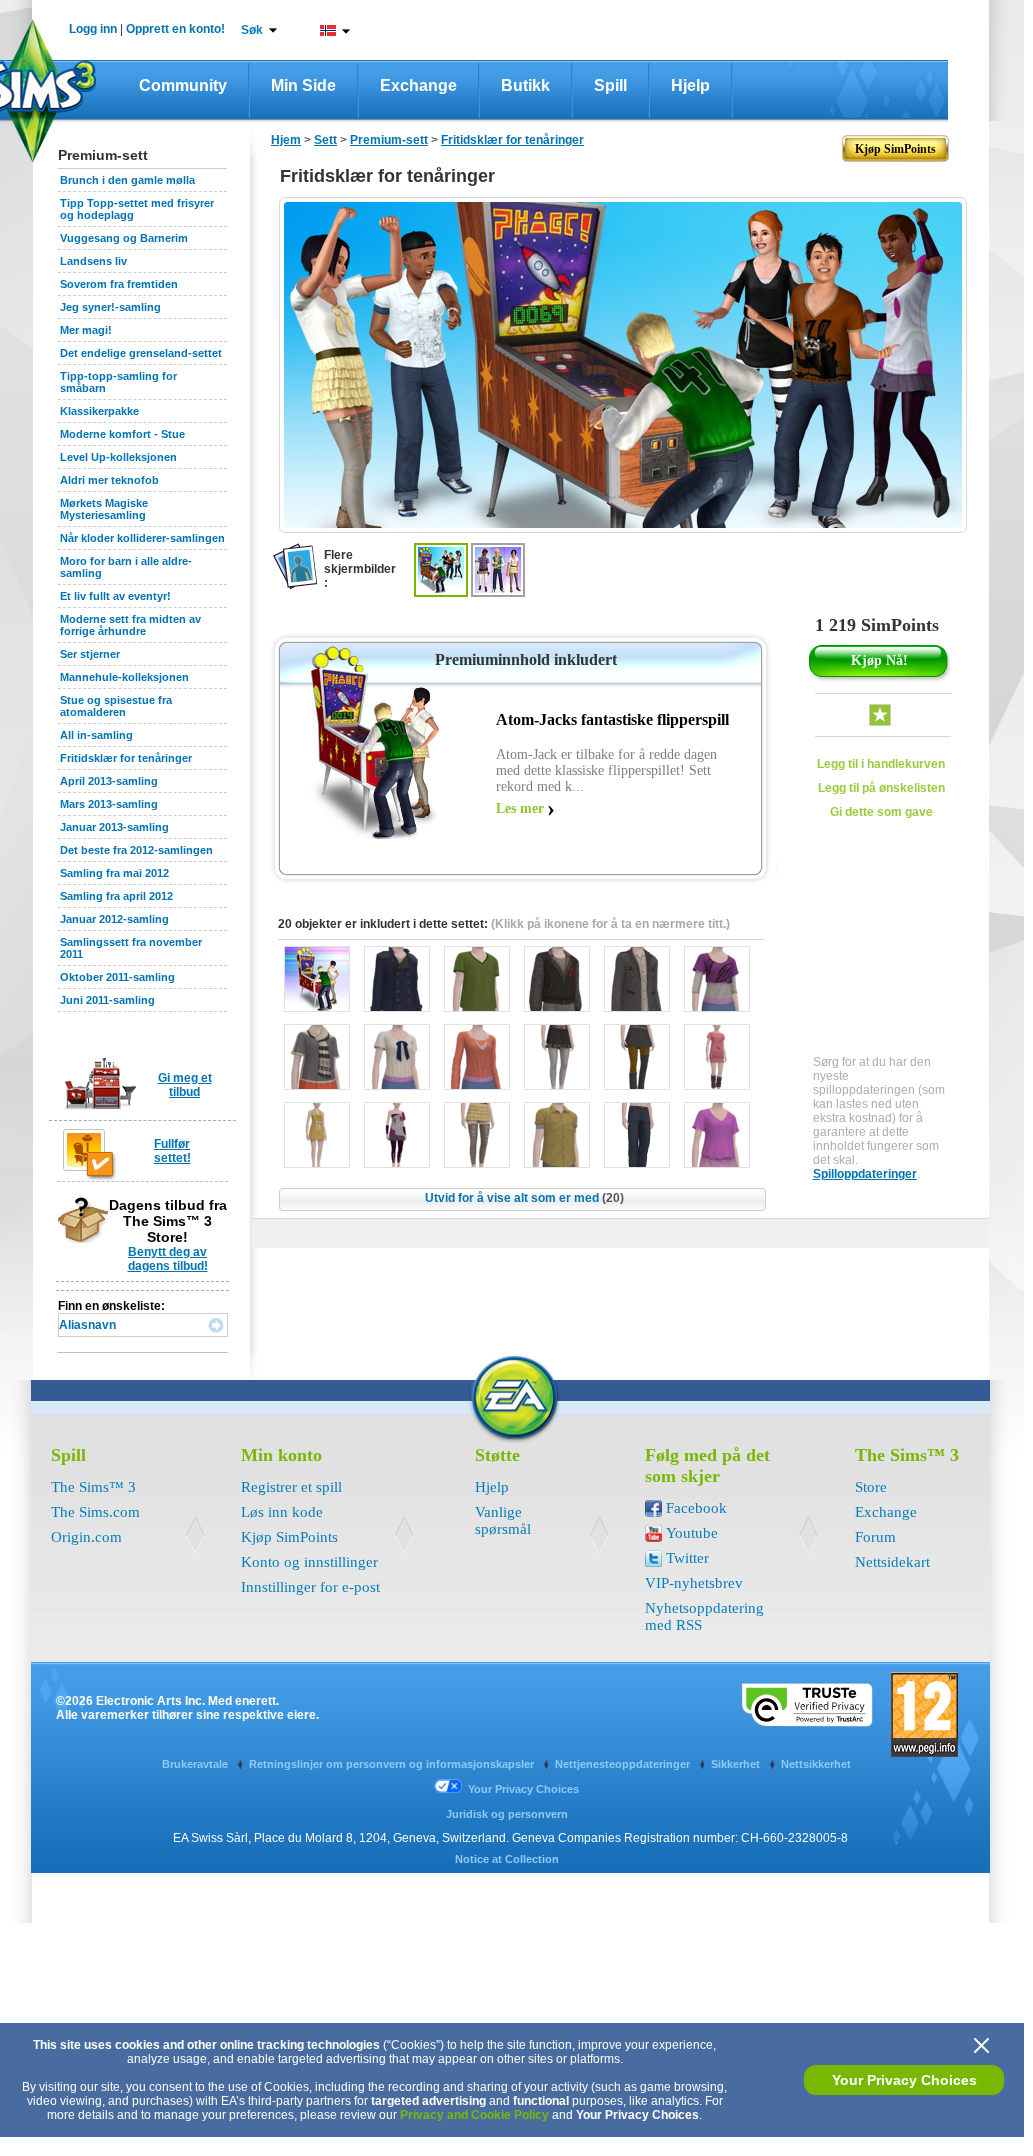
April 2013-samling (109, 781)
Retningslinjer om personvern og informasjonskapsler (393, 1764)
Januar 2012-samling (114, 919)
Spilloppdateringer (865, 1174)
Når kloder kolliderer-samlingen (142, 538)
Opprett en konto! (175, 29)
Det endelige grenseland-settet (141, 353)
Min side (303, 85)
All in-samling (96, 735)
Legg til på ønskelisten (881, 788)
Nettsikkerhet (816, 1764)
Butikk (525, 85)
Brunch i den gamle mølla (127, 180)
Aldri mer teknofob (109, 480)
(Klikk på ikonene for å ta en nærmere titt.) (610, 924)
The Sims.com (95, 1512)
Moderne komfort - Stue (122, 434)
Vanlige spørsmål (503, 1520)
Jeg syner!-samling (110, 307)
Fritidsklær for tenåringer (126, 758)
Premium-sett (389, 140)
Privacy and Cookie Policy (474, 2115)
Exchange (418, 85)
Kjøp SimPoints (289, 1537)
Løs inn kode (282, 1512)
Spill (610, 85)
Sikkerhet (737, 1764)
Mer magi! (86, 330)
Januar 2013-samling (114, 827)
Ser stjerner (90, 654)
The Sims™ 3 (93, 1487)
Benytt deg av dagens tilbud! (168, 1259)
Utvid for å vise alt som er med (524, 1198)
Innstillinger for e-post (310, 1587)
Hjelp (690, 85)
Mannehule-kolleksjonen (124, 677)
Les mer (520, 808)
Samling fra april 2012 (116, 896)
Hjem (286, 140)
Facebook (696, 1508)
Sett (325, 140)
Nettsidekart (892, 1562)
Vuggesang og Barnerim (124, 238)
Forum (875, 1537)
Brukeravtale (196, 1764)
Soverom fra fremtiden (119, 284)
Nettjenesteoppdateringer (624, 1764)
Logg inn (93, 29)
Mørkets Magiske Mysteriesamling (104, 509)
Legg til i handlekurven (881, 764)
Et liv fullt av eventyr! (115, 596)
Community (183, 85)
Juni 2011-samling (107, 1000)
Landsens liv (93, 261)
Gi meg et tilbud (185, 1085)
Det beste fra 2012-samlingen (136, 850)
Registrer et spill (291, 1487)
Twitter (687, 1558)
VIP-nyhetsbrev (694, 1583)
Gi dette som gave (881, 812)
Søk (252, 30)
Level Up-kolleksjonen (118, 457)
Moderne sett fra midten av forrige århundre (130, 625)
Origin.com (86, 1537)
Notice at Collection (507, 1859)
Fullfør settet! (172, 1151)
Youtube (692, 1533)
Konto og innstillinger (309, 1562)
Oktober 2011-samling (117, 977)
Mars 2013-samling (109, 804)
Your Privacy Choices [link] (523, 1789)
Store (871, 1487)
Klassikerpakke (99, 411)
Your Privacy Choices (904, 2080)
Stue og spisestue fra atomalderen (116, 706)
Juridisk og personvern (507, 1814)
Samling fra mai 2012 (114, 873)
